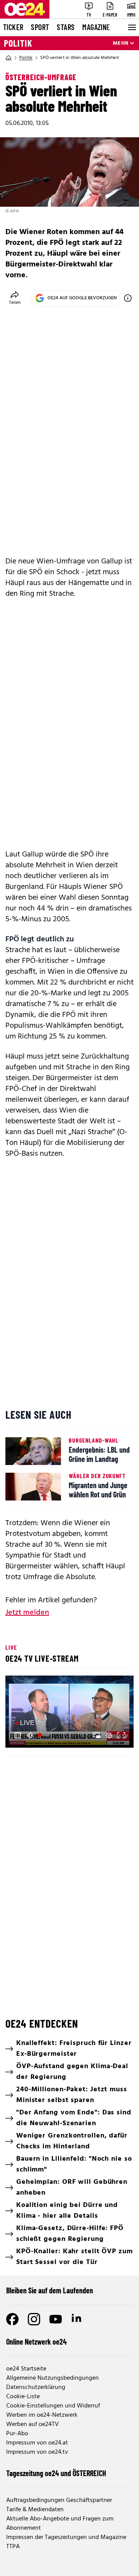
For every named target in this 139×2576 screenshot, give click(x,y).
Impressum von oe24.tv (37, 2452)
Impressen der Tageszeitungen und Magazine (66, 2537)
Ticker (13, 27)
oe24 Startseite (26, 2369)
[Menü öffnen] (131, 27)
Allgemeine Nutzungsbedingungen (53, 2378)
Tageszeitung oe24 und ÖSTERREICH (56, 2473)
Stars (66, 27)
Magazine (96, 27)
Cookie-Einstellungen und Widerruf (53, 2406)
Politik (18, 43)
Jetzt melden (27, 1613)
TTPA (13, 2547)
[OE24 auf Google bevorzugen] (128, 298)
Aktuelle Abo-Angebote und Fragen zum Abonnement (60, 2524)
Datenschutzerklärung (36, 2387)
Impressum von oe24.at (37, 2443)
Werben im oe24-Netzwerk (42, 2415)
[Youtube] (56, 2319)
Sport (40, 27)
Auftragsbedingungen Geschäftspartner (59, 2500)
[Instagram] (34, 2319)
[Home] (8, 58)
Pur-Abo (17, 2434)
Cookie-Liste (23, 2397)
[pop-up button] (109, 1735)
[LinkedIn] (77, 2319)
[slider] (44, 1735)
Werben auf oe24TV (32, 2424)
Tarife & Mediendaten (35, 2510)
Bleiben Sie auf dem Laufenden (50, 2290)
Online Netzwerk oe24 (36, 2342)
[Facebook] (12, 2319)
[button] (18, 1735)
